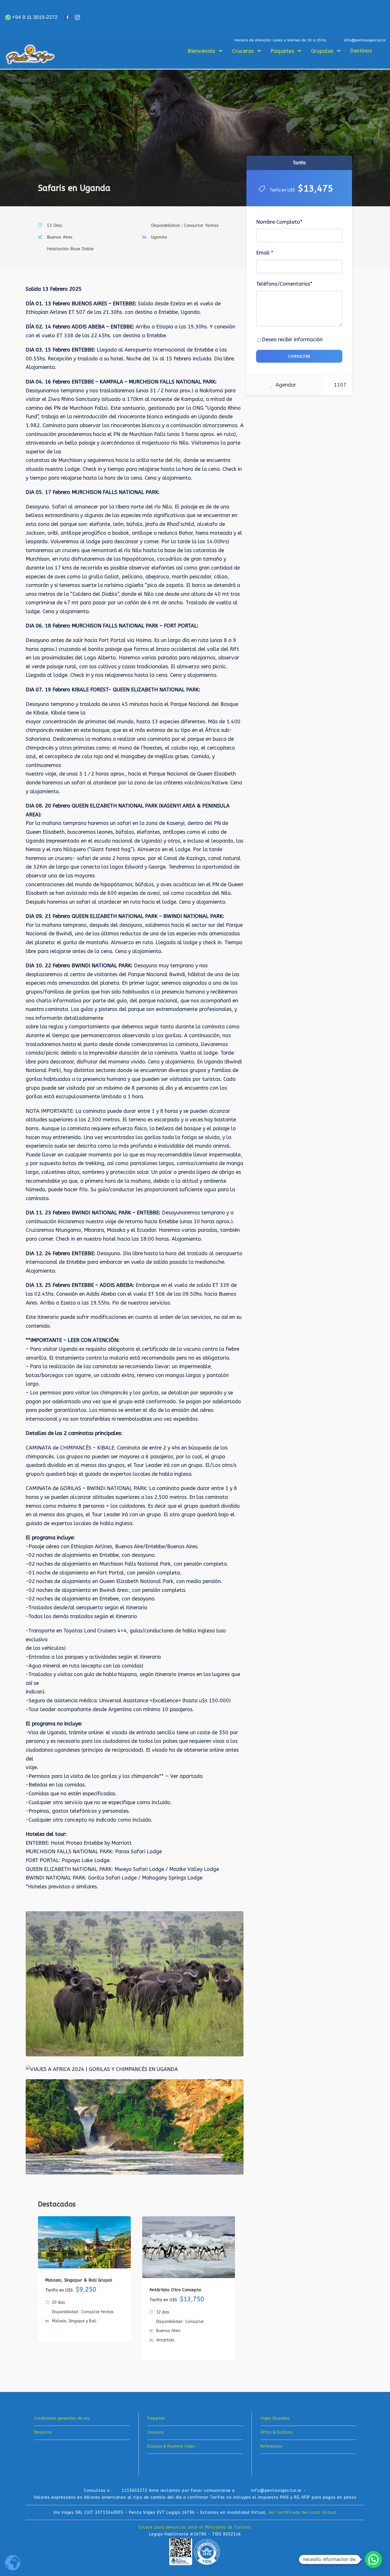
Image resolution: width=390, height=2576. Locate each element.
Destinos (361, 51)
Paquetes (282, 51)
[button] (373, 2559)
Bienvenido (201, 51)
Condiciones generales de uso (62, 2418)
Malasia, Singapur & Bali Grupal (79, 2280)
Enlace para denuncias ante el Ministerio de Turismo (195, 2527)
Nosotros (43, 2432)
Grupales (322, 51)
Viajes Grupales (275, 2418)
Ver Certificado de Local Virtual (302, 2513)
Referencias (271, 2446)
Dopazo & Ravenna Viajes (171, 2446)
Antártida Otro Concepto (175, 2290)
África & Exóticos (277, 2432)
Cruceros (243, 51)
